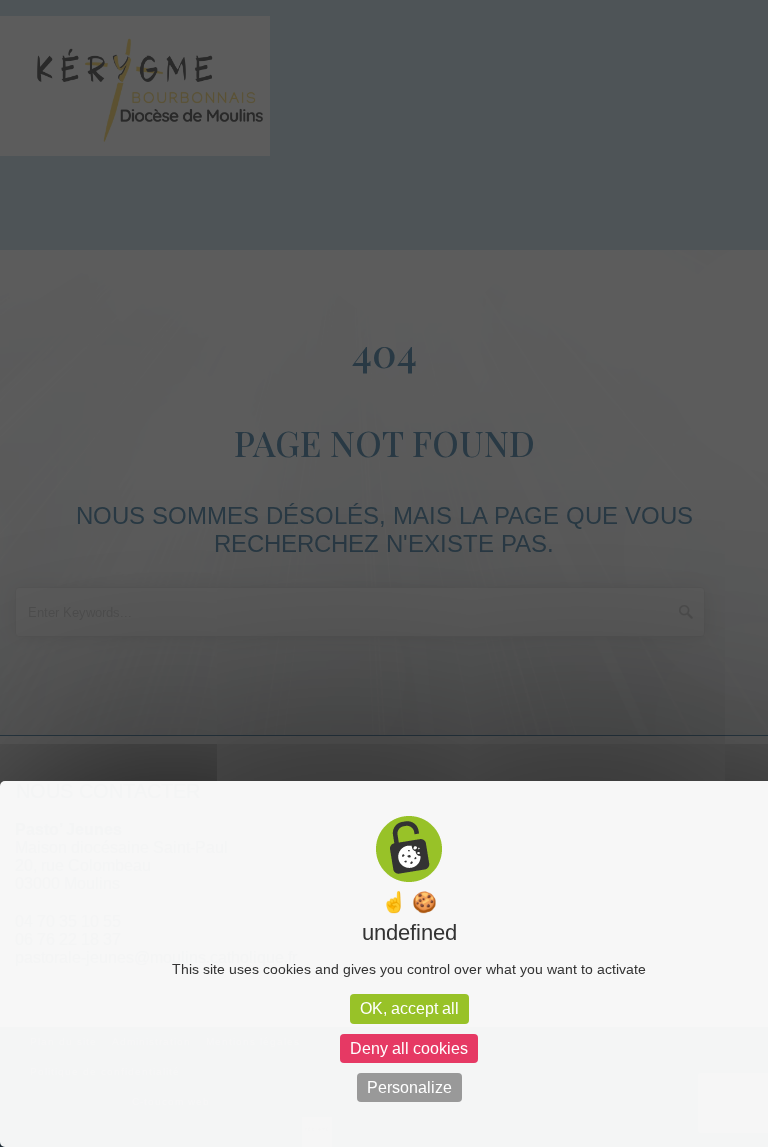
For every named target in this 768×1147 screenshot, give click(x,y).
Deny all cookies (409, 1048)
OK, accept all (409, 1008)
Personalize (409, 1087)
